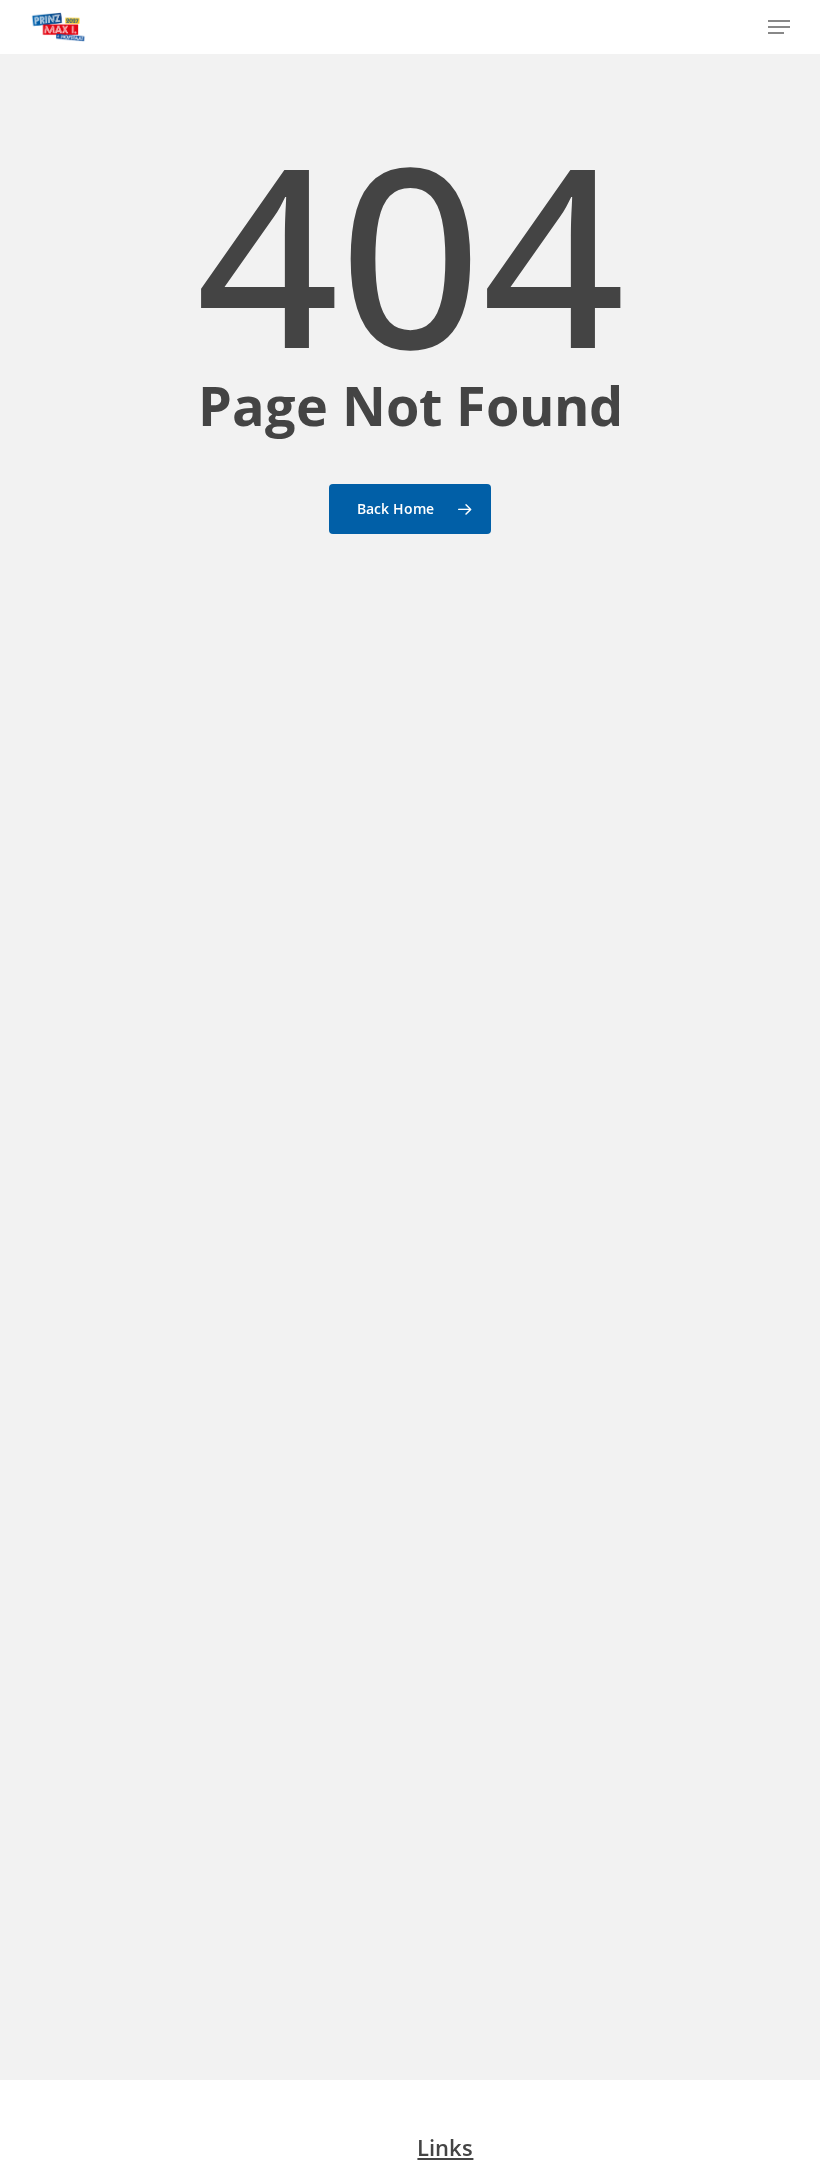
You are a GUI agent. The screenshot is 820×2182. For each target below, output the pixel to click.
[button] (779, 27)
